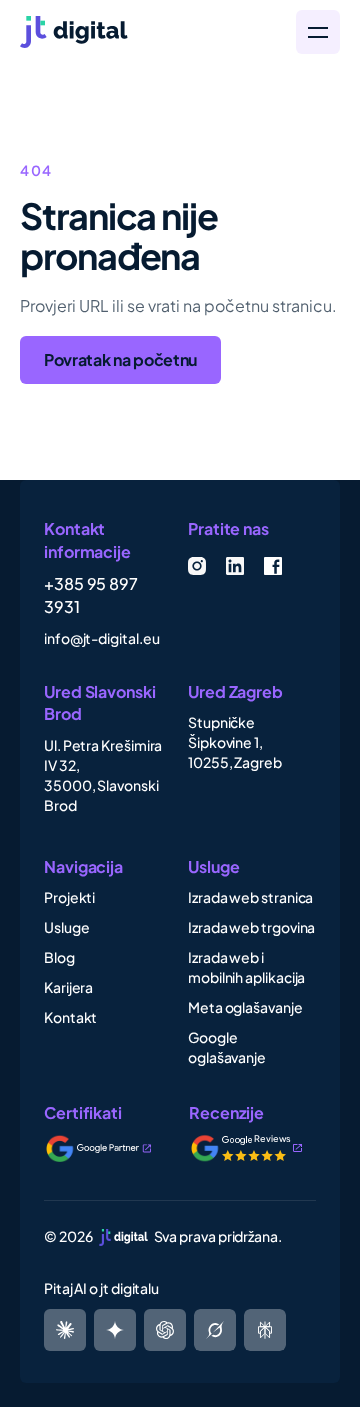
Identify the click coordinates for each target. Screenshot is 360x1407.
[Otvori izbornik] (318, 32)
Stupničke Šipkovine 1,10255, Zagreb (235, 742)
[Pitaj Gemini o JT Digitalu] (115, 1330)
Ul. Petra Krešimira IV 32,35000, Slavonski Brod (103, 775)
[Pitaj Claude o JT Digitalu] (215, 1330)
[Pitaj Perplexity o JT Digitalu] (65, 1330)
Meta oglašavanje (245, 1007)
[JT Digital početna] (146, 32)
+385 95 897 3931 (91, 595)
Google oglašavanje (227, 1047)
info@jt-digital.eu (102, 638)
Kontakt (70, 1017)
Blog (59, 957)
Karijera (68, 987)
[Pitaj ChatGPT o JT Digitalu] (165, 1330)
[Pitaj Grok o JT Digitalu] (265, 1330)
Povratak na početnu (120, 359)
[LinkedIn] (235, 566)
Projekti (69, 897)
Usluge (67, 927)
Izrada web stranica (250, 897)
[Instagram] (197, 566)
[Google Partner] (111, 1148)
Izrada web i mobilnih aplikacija (246, 967)
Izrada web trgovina (251, 927)
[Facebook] (273, 566)
